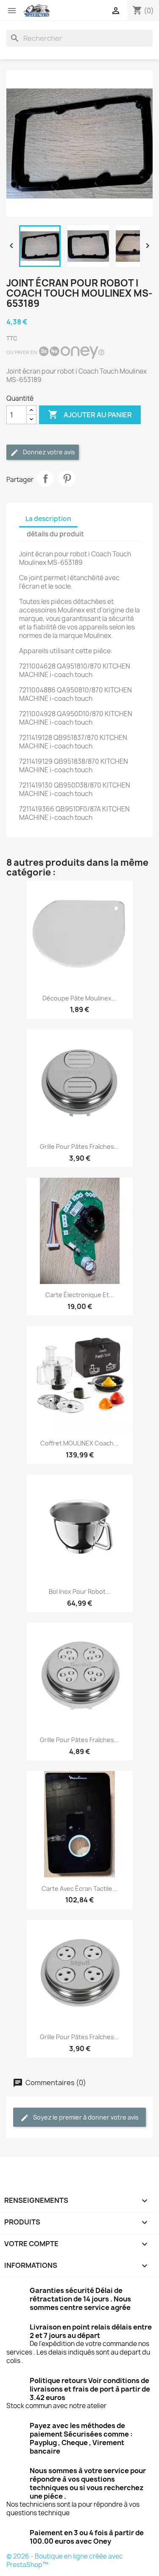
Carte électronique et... (80, 1295)
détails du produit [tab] (55, 534)
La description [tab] (48, 519)
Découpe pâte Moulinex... (79, 998)
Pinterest (67, 479)
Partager (45, 479)
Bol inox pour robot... (80, 1591)
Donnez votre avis (48, 452)
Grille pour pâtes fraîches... (79, 1146)
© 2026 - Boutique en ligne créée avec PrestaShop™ (65, 2560)
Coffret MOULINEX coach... (79, 1443)
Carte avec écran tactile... (79, 1889)
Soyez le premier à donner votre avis (85, 2117)
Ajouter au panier (90, 414)
